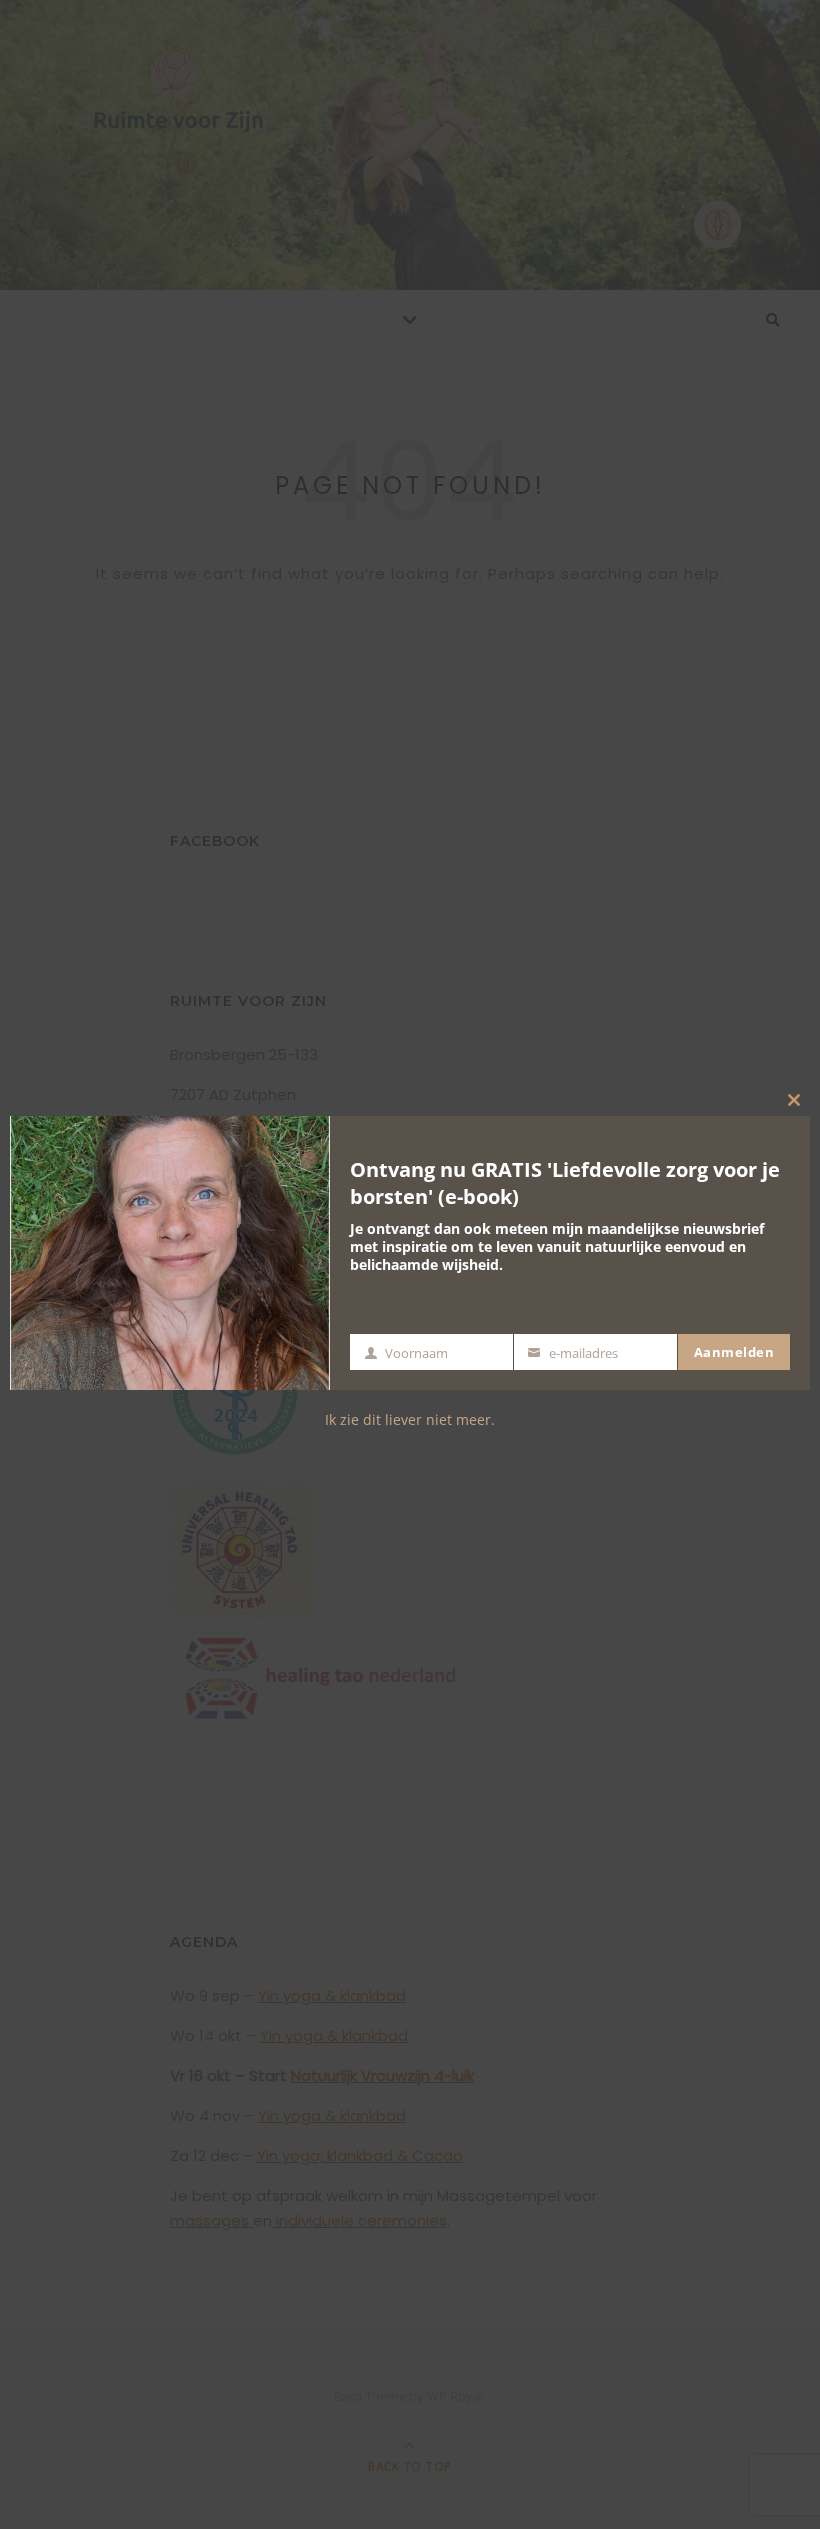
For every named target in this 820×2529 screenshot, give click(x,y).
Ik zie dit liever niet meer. (410, 1419)
